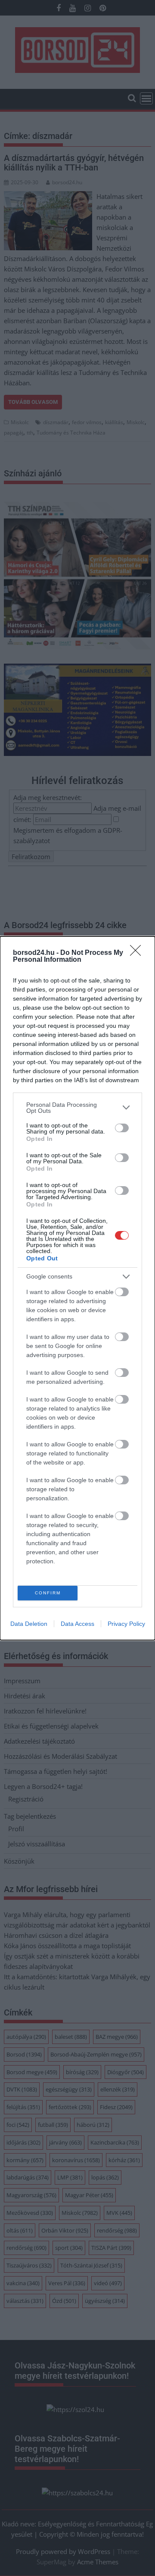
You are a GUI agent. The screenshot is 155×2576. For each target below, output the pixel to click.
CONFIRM (48, 1593)
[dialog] (77, 1288)
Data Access (77, 1624)
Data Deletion (29, 1624)
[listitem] (77, 1108)
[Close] (138, 953)
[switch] (122, 1128)
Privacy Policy (126, 1624)
